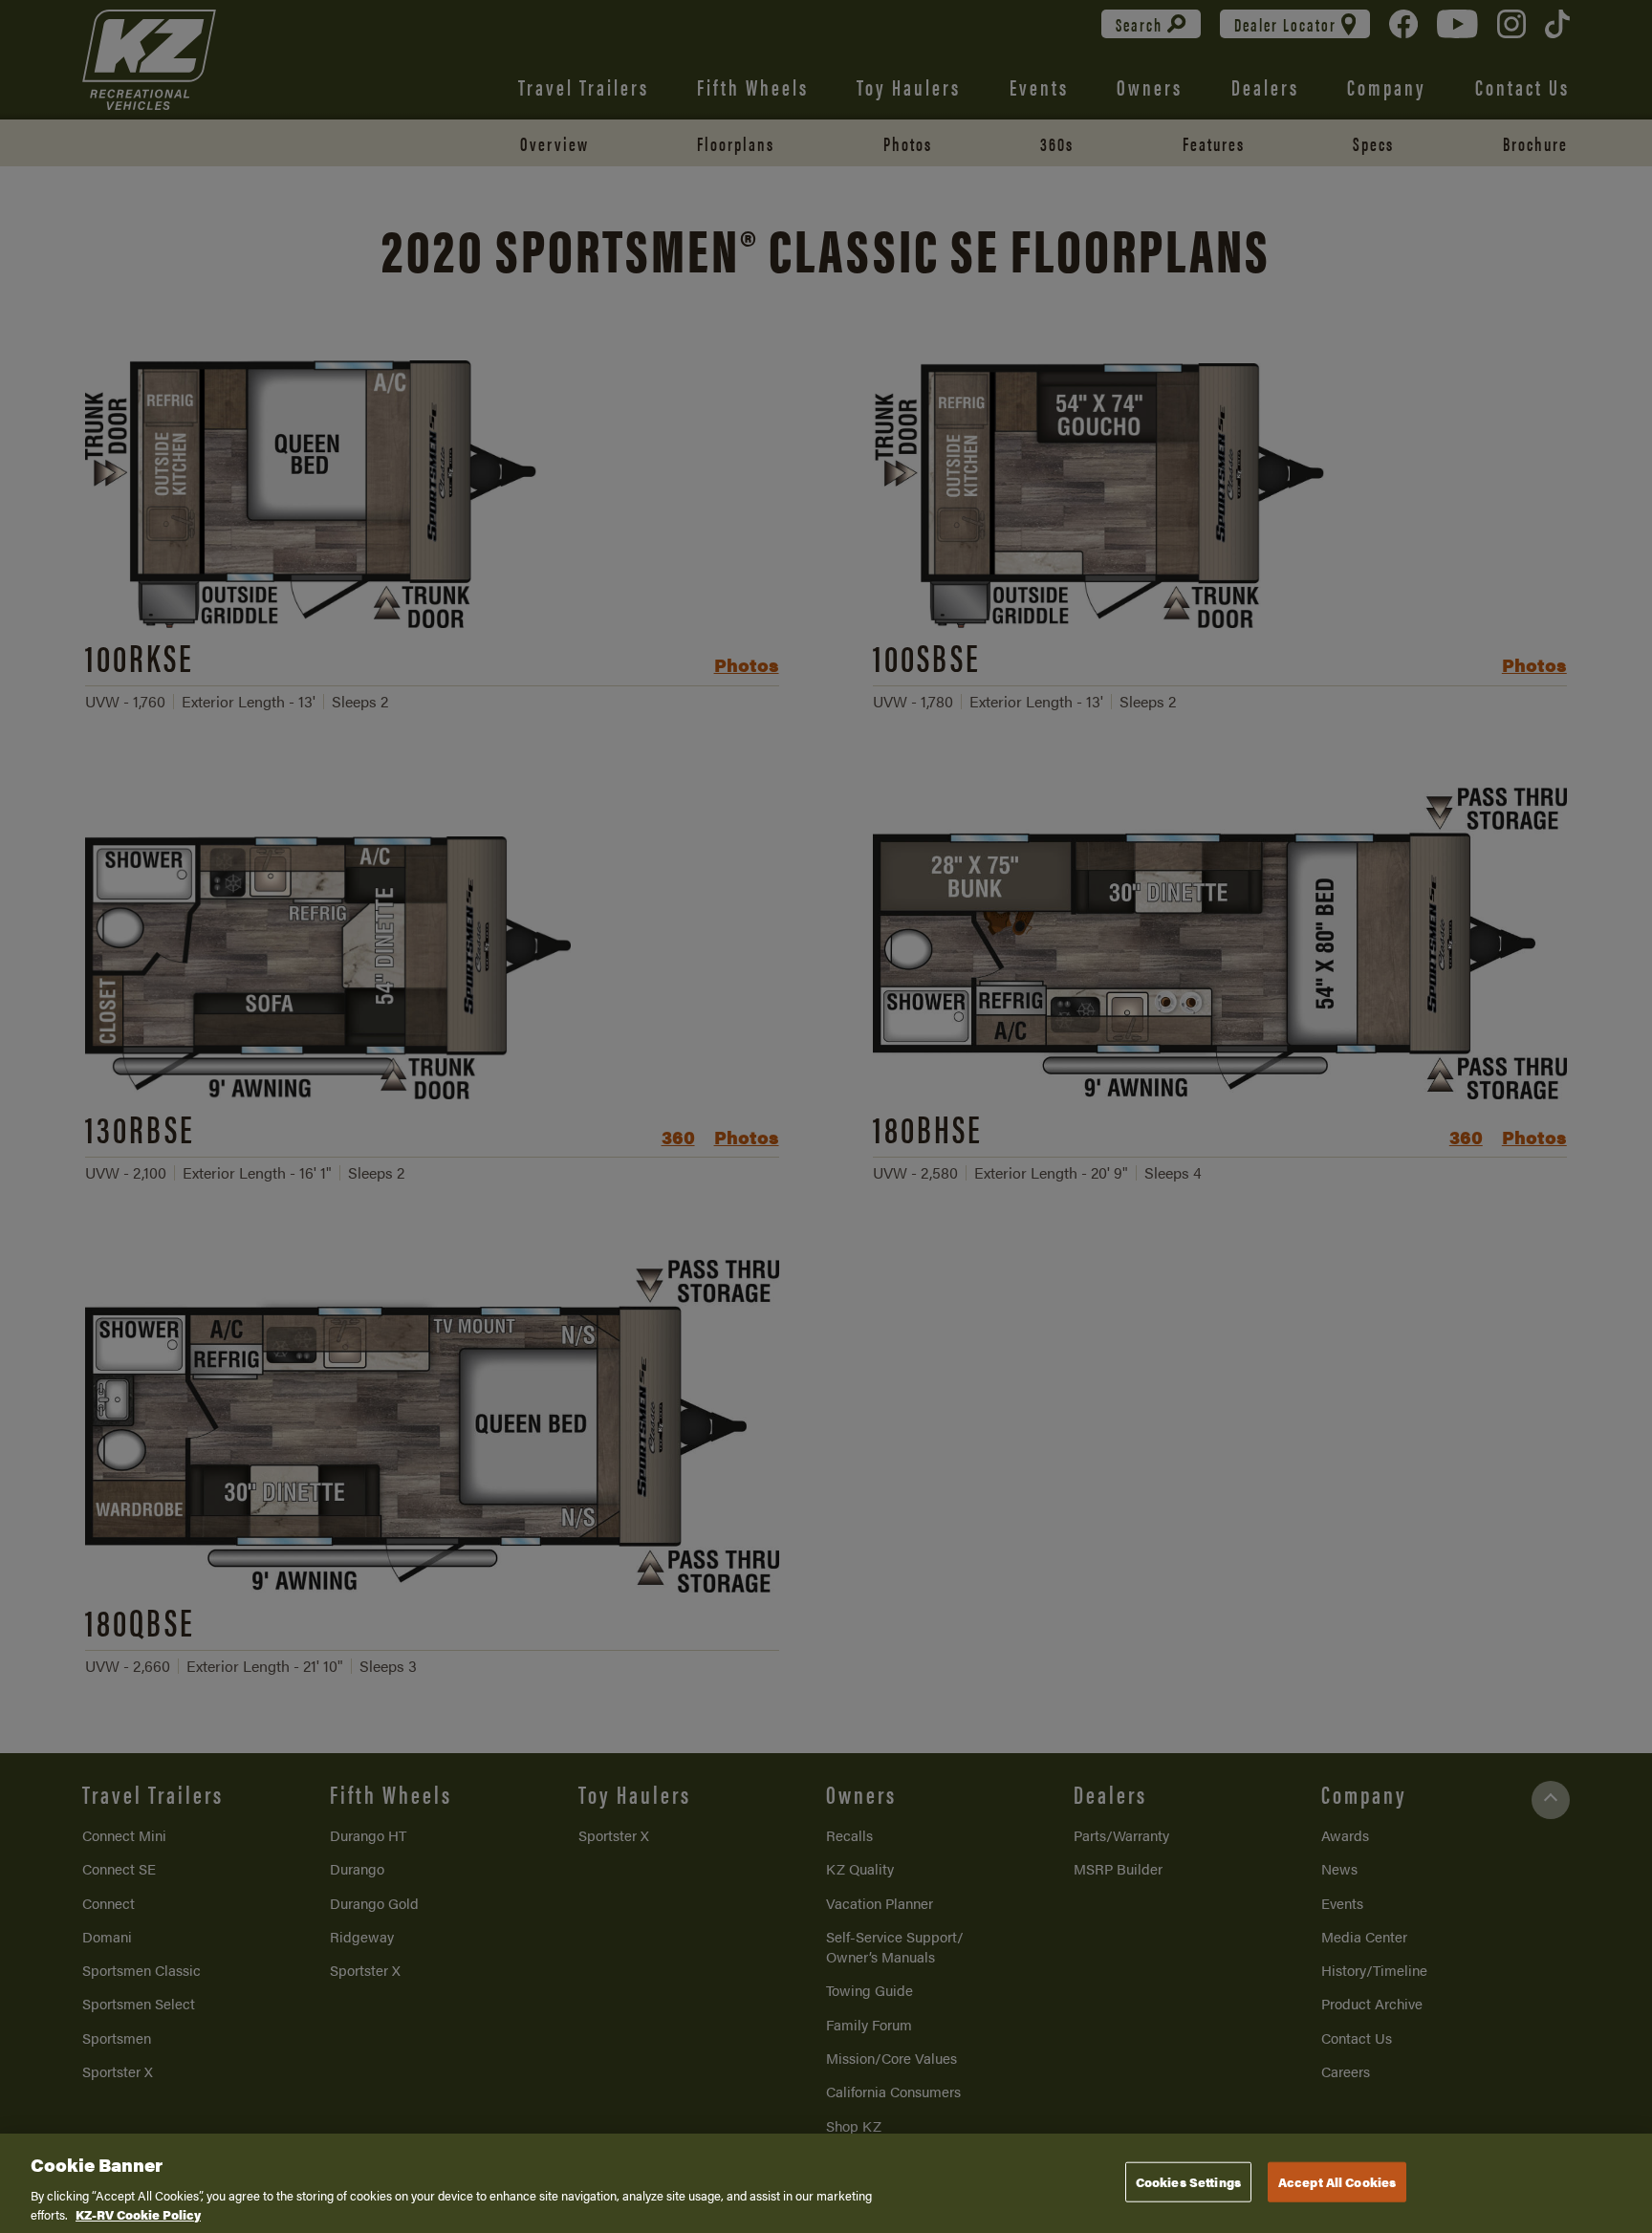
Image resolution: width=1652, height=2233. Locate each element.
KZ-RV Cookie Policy (138, 2213)
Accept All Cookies (1337, 2182)
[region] (826, 2183)
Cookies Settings (1188, 2182)
